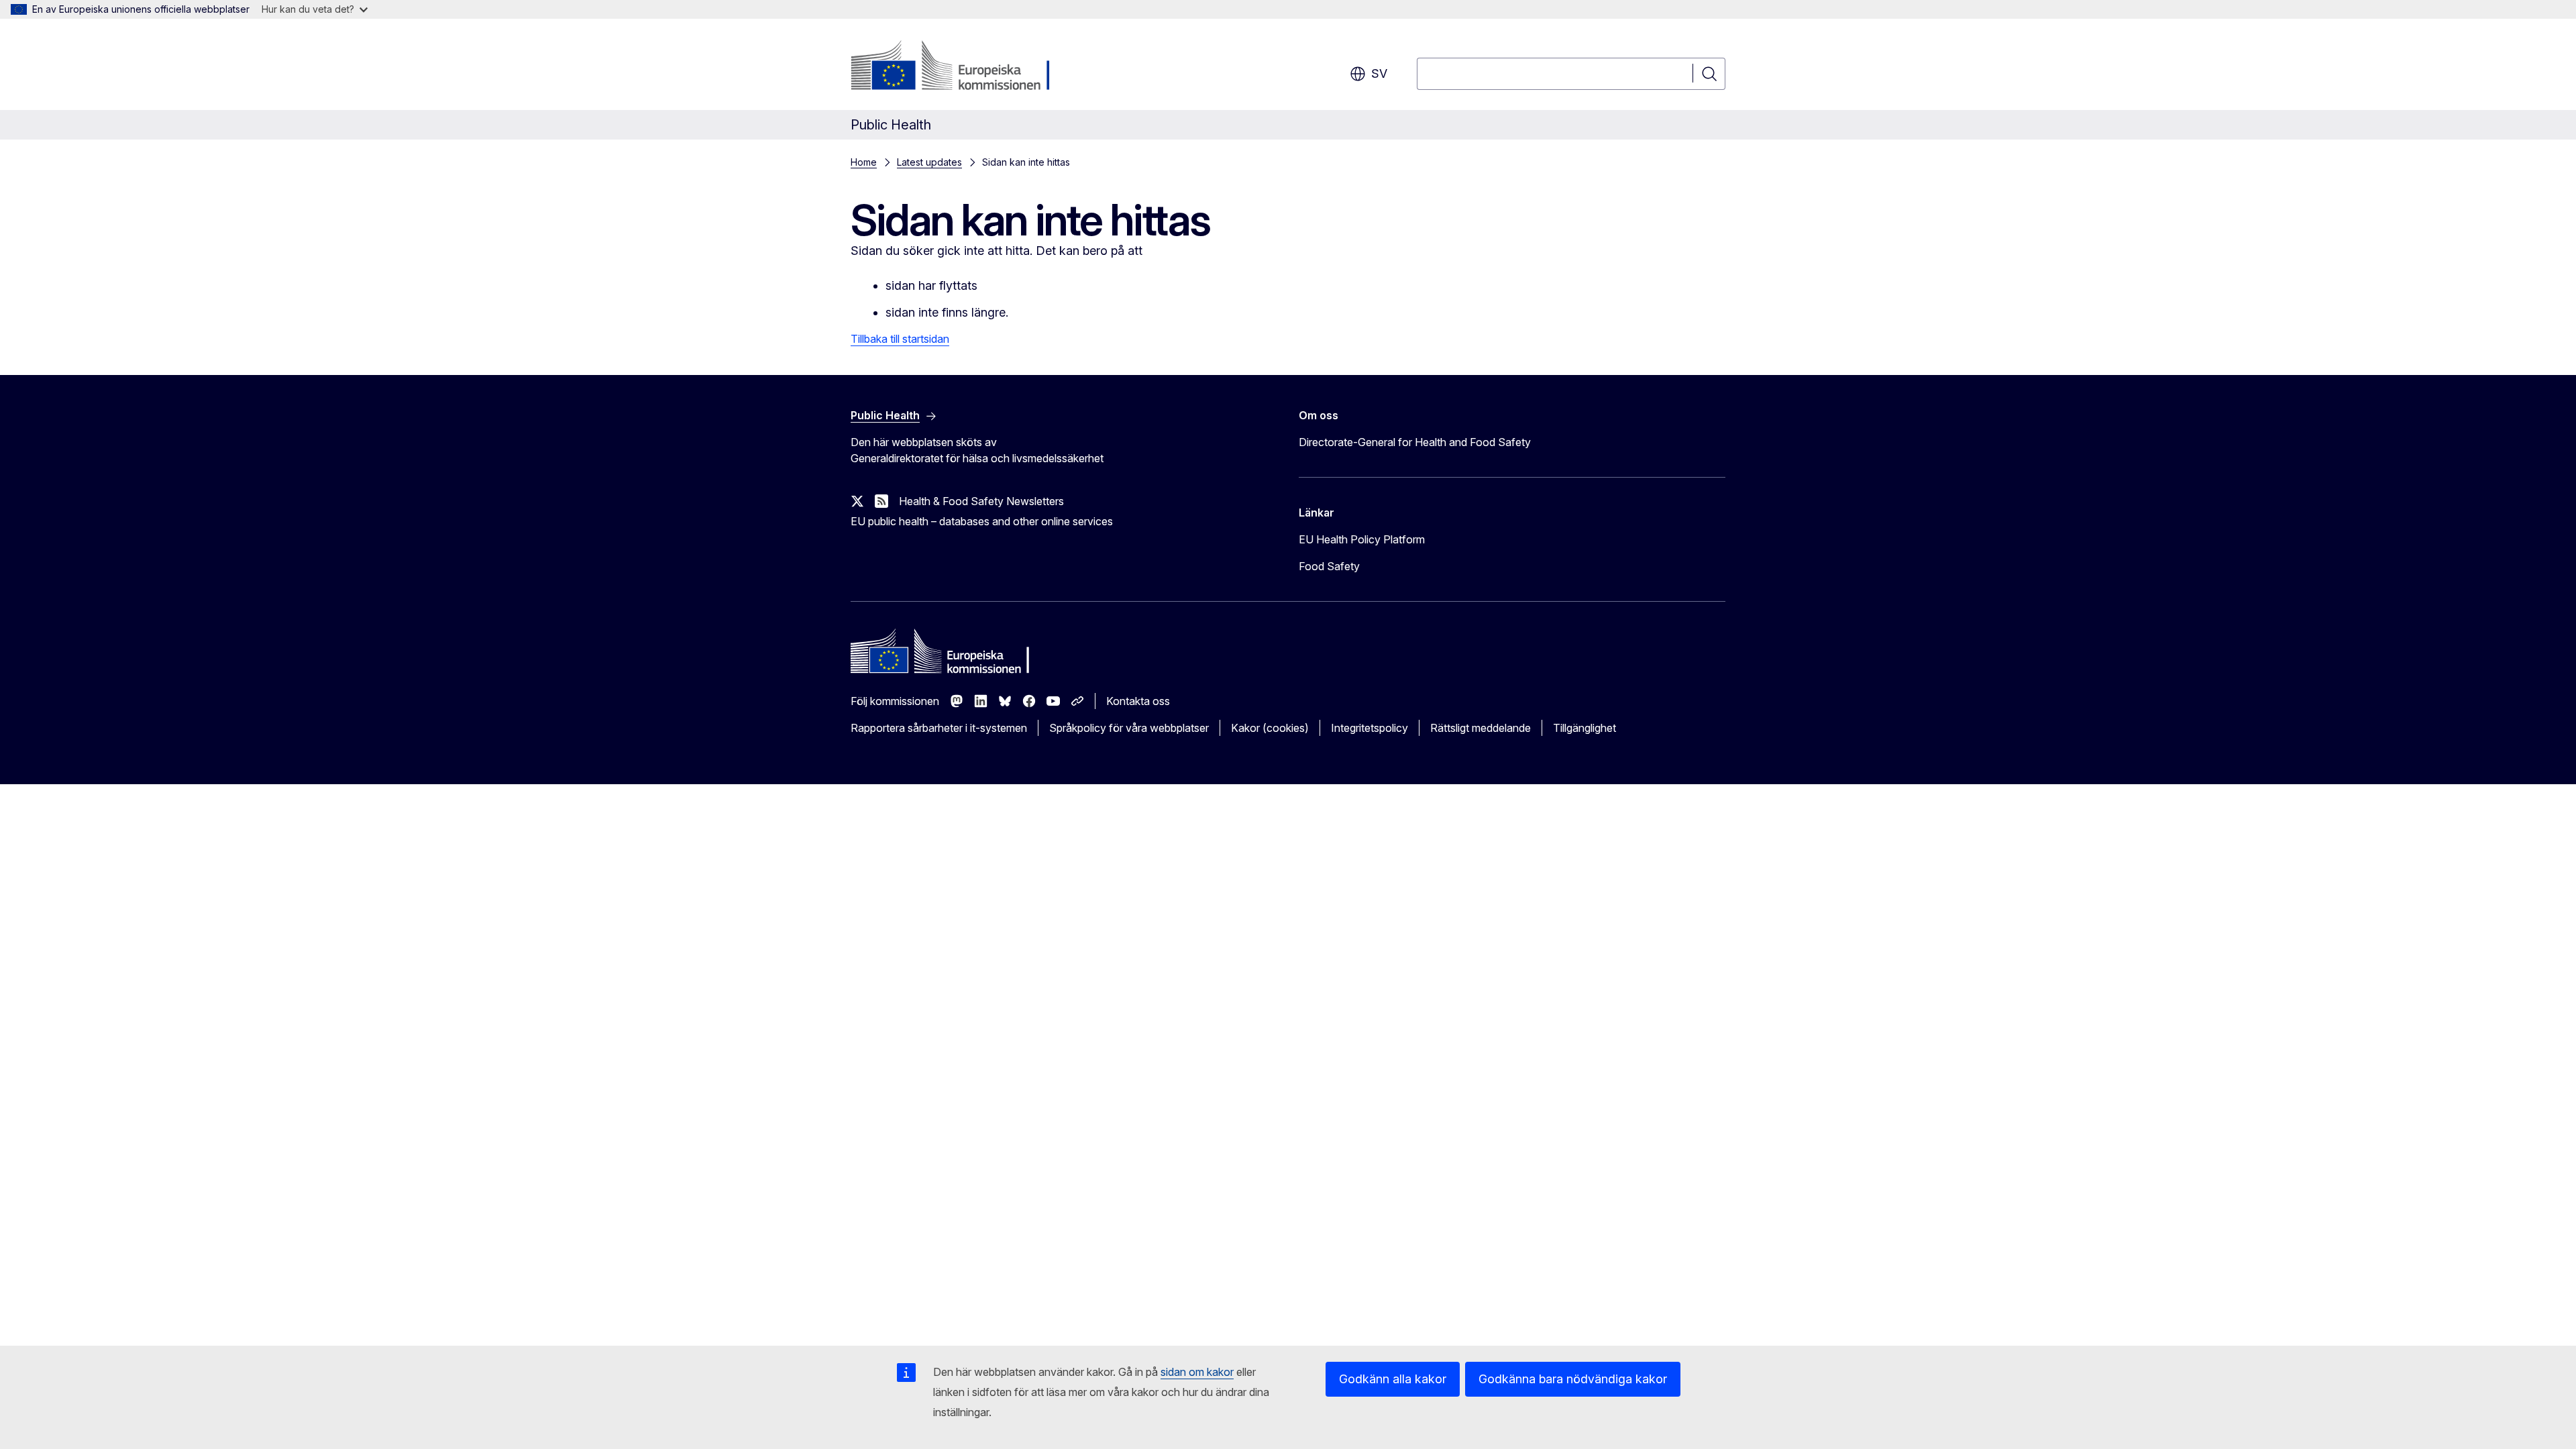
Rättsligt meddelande (1481, 728)
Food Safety (1329, 566)
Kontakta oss (1138, 701)
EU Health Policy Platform (1362, 539)
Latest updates (929, 162)
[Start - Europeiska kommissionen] (959, 67)
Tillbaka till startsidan (900, 339)
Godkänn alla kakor (1393, 1379)
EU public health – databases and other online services (982, 521)
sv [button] (1379, 73)
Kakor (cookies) (1270, 728)
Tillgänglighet (1585, 728)
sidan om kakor (1197, 1372)
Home (864, 162)
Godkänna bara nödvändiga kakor (1573, 1379)
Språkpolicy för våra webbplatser (1129, 728)
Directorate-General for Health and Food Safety (1415, 442)
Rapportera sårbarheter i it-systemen (939, 728)
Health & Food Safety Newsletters (981, 501)
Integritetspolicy (1370, 728)
